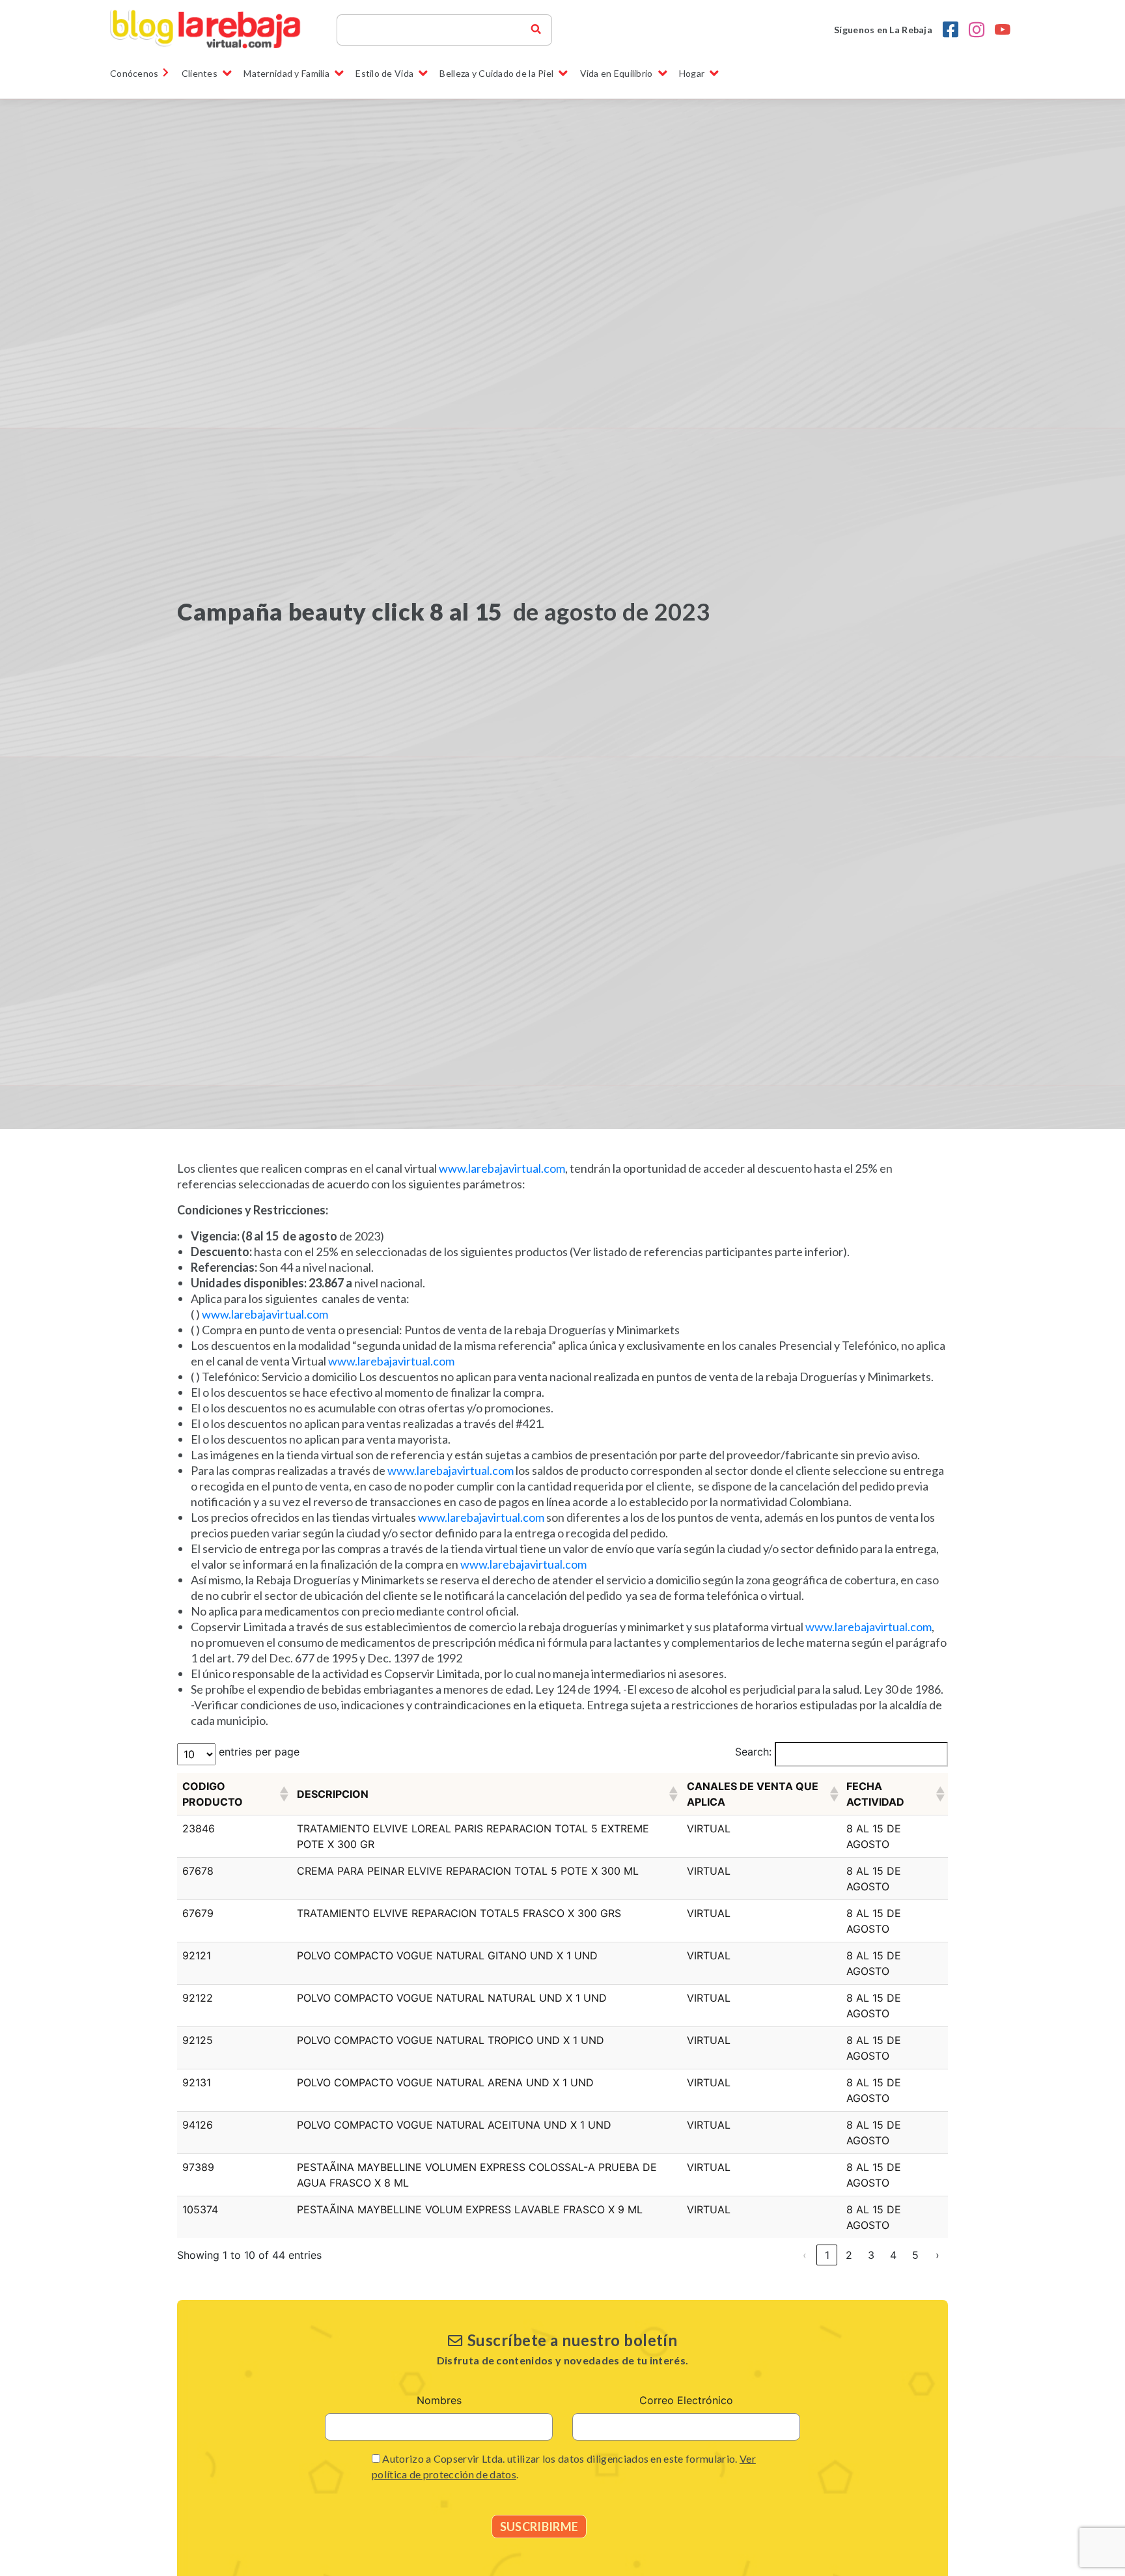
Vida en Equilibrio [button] (617, 73)
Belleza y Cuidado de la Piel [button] (496, 73)
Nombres (439, 2400)
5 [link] (915, 2255)
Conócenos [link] (134, 73)
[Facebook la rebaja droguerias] (951, 30)
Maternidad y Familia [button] (286, 73)
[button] (283, 1794)
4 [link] (893, 2255)
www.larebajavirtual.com (502, 1168)
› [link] (937, 2255)
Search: (753, 1752)
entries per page (259, 1752)
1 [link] (827, 2255)
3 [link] (871, 2255)
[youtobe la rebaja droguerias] (1003, 30)
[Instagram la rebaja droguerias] (977, 30)
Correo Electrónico (686, 2400)
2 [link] (849, 2255)
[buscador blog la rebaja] (536, 30)
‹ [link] (805, 2255)
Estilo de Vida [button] (384, 73)
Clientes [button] (200, 73)
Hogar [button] (692, 73)
